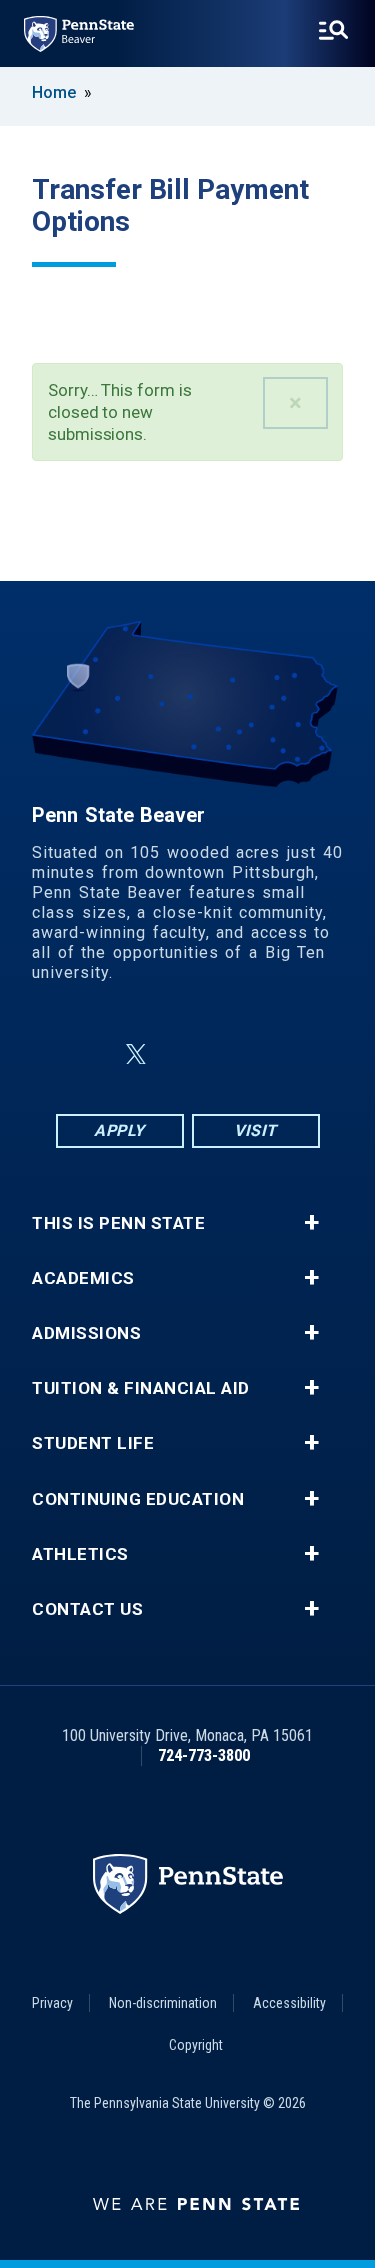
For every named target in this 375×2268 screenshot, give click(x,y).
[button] (295, 403)
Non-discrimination (163, 2003)
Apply (119, 1130)
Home (54, 92)
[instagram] (288, 1054)
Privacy (52, 2003)
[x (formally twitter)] (136, 1054)
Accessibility (289, 2003)
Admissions (86, 1333)
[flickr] (184, 1054)
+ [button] (311, 1223)
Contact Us (87, 1609)
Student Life (93, 1443)
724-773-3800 (204, 1755)
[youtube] (236, 1054)
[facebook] (88, 1054)
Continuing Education (138, 1499)
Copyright (196, 2045)
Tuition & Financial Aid (141, 1388)
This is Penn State (118, 1223)
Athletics (80, 1554)
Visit (255, 1130)
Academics (83, 1278)
